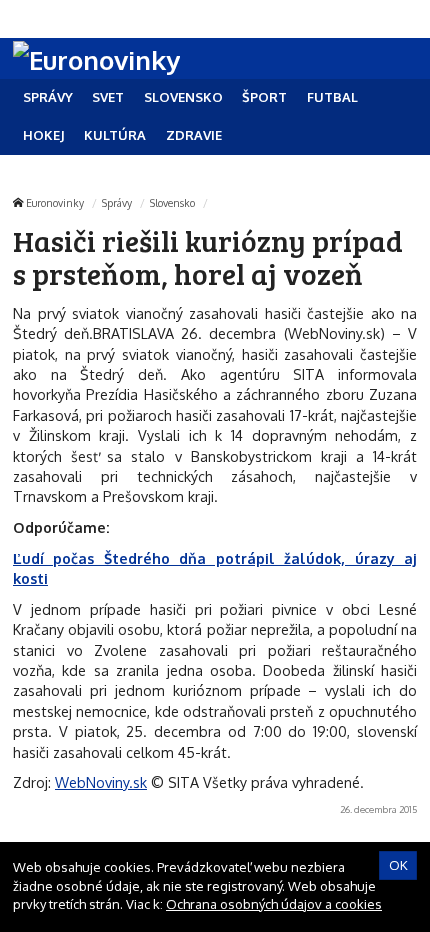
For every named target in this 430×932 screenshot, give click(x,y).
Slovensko (172, 202)
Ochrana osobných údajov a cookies (274, 904)
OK (398, 865)
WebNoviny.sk (101, 782)
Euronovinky (55, 202)
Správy (117, 202)
